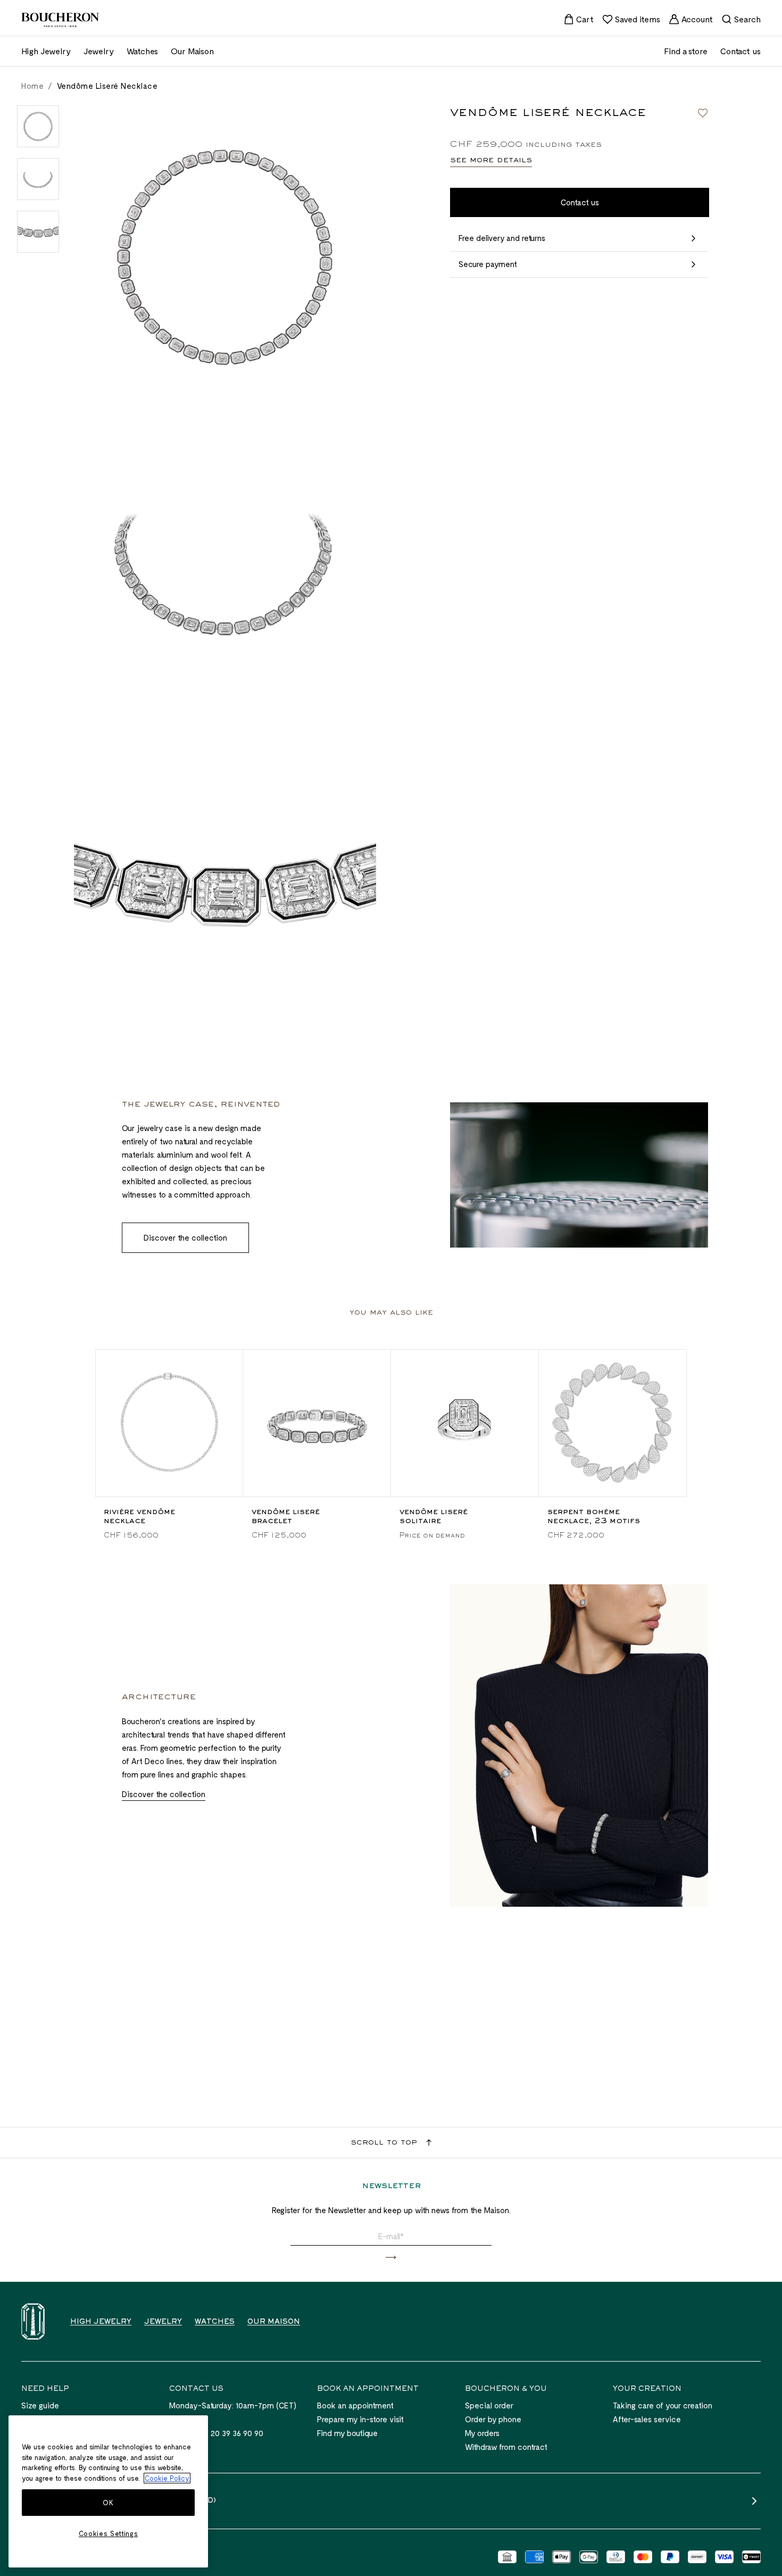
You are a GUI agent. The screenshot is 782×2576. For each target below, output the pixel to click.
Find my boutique (347, 2433)
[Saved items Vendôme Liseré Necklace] (703, 113)
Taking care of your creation (663, 2405)
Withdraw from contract (506, 2447)
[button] (391, 2258)
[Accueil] (33, 2321)
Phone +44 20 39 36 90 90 (216, 2433)
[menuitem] (579, 19)
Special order (489, 2405)
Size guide (40, 2405)
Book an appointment (355, 2405)
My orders (482, 2433)
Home (32, 86)
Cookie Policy (167, 2478)
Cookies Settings (109, 2533)
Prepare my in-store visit (360, 2419)
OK (108, 2503)
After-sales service (647, 2419)
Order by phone (493, 2419)
